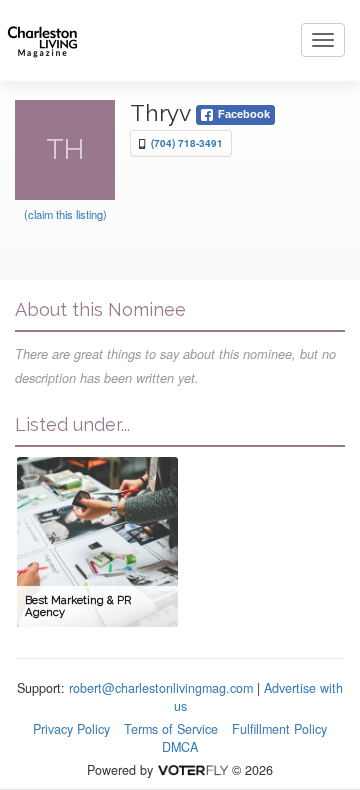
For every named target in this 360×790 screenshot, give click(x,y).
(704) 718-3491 (187, 143)
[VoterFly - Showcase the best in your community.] (192, 770)
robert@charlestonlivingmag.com (161, 688)
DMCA (180, 747)
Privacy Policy (71, 729)
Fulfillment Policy (279, 729)
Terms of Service (171, 729)
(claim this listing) (65, 214)
